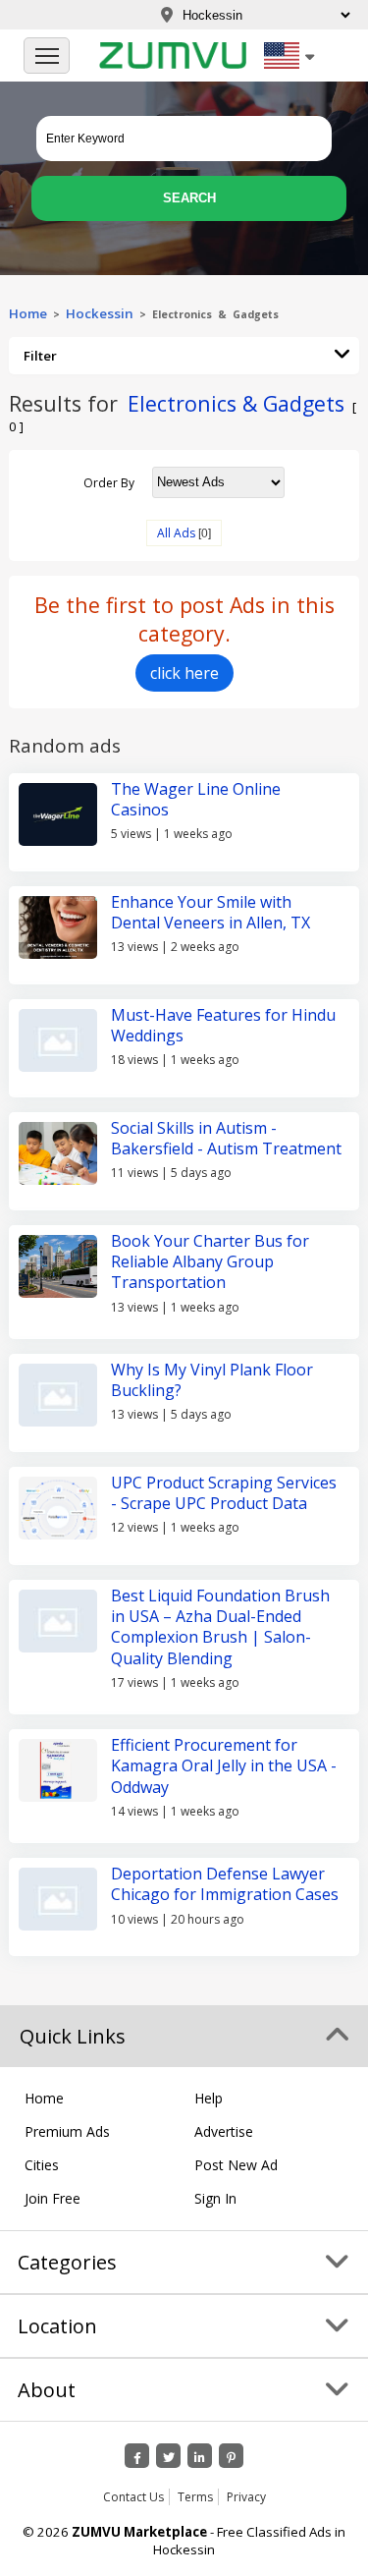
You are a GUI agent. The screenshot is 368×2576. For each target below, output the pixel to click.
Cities (42, 2165)
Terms (195, 2497)
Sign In (215, 2198)
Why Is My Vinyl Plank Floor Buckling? (212, 1380)
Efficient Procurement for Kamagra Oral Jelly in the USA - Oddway (224, 1766)
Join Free (53, 2198)
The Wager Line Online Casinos (196, 799)
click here (184, 673)
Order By (109, 482)
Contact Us (133, 2497)
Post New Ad (236, 2165)
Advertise (224, 2131)
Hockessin (100, 313)
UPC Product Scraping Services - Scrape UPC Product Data (224, 1493)
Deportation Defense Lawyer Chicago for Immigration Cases (225, 1884)
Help (209, 2098)
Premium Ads (67, 2131)
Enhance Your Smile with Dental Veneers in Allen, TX (210, 912)
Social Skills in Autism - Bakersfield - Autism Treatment (226, 1138)
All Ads (176, 533)
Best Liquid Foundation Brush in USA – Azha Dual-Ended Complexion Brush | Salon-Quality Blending (220, 1627)
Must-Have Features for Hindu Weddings (223, 1025)
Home (28, 313)
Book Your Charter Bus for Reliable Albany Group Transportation (210, 1262)
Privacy (246, 2497)
